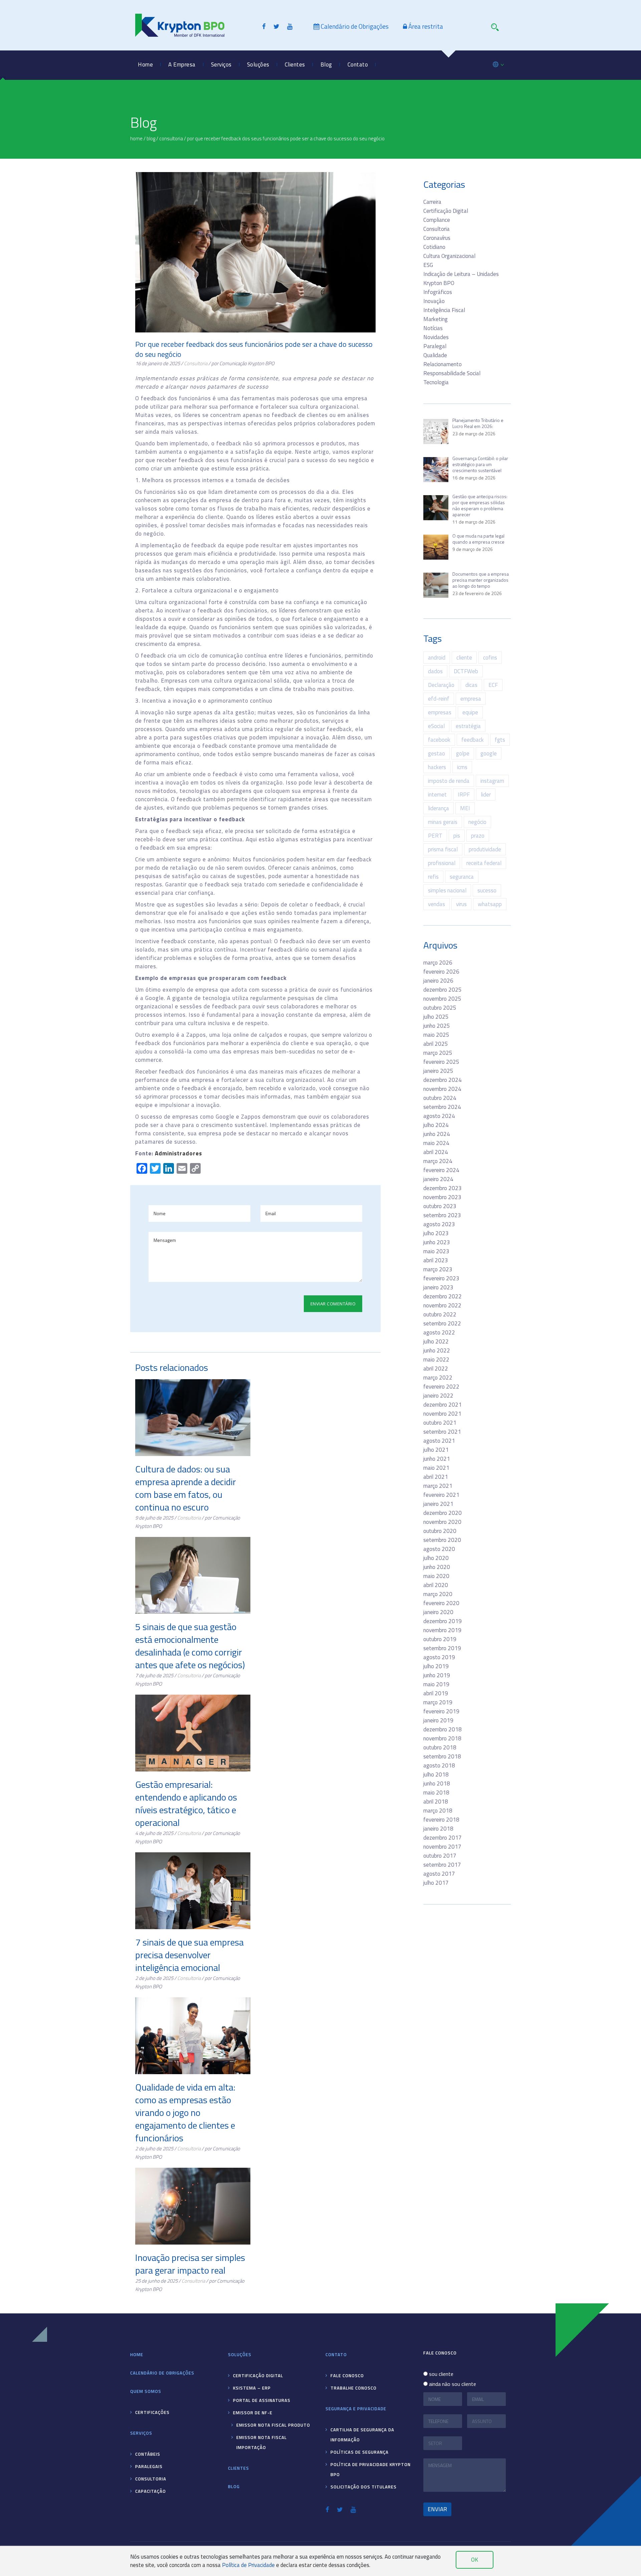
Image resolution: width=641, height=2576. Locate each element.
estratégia (468, 726)
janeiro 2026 (438, 981)
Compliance (437, 220)
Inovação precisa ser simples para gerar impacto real (190, 2264)
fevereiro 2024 (441, 1170)
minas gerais (443, 822)
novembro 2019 (442, 1630)
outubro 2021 (440, 1423)
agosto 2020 (439, 1549)
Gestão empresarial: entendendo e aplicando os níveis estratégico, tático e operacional (186, 1803)
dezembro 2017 (443, 1838)
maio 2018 (436, 1793)
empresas (440, 712)
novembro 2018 (442, 1738)
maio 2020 (436, 1576)
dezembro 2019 (443, 1621)
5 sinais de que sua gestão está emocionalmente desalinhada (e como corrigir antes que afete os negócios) (190, 1646)
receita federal (484, 863)
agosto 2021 (439, 1441)
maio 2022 (436, 1359)
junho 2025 (437, 1026)
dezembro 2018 (443, 1729)
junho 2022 (437, 1350)
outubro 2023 (440, 1206)
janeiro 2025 (438, 1071)
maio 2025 (436, 1035)
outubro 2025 (440, 1008)
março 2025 (438, 1053)
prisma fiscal (443, 849)
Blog (326, 64)
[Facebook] (264, 26)
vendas (437, 904)
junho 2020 (437, 1567)
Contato (358, 64)
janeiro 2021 (438, 1504)
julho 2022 (436, 1341)
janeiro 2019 (438, 1720)
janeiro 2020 (438, 1612)
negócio (477, 822)
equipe (470, 712)
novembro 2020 (442, 1522)
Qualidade (435, 355)
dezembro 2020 (443, 1513)
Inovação (434, 301)
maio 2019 (436, 1684)
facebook (439, 740)
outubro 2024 (440, 1098)
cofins (490, 658)
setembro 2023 (442, 1215)
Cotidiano (434, 247)
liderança (439, 808)
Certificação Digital (446, 211)
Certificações (184, 111)
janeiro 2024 (438, 1179)
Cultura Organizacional (449, 256)
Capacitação (226, 154)
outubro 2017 (440, 1856)
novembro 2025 (442, 999)
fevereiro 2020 (441, 1603)
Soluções (258, 64)
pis (457, 836)
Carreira (432, 202)
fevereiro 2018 (441, 1820)
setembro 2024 (442, 1107)
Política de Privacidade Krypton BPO (371, 2469)
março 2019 (438, 1702)
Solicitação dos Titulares (364, 2487)
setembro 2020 (442, 1540)
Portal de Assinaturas (273, 111)
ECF (493, 685)
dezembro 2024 (443, 1080)
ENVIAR (437, 2509)
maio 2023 (436, 1251)
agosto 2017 (439, 1874)
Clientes (295, 64)
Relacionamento (443, 364)
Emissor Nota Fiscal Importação (355, 154)
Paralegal (435, 346)
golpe (463, 753)
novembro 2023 (442, 1197)
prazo (478, 836)
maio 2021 (436, 1468)
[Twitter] (276, 26)
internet (437, 795)
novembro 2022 (442, 1305)
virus (461, 904)
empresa (471, 699)
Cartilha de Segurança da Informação (362, 2435)
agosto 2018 (439, 1765)
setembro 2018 (442, 1756)
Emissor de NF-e (268, 133)
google (489, 753)
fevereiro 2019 (441, 1711)
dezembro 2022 (443, 1296)
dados (435, 671)
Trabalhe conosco (369, 111)
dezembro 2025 (443, 990)
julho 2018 (436, 1774)
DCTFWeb (466, 671)
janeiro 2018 (438, 1829)
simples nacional (447, 890)
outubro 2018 (440, 1747)
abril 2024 (436, 1152)
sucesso (487, 890)
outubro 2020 (440, 1531)
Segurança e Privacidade (356, 2409)
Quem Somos (184, 90)
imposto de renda (449, 781)
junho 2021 (437, 1459)
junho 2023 (437, 1242)
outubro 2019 (440, 1639)
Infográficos (438, 292)
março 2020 (438, 1594)
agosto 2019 (439, 1657)
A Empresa (182, 64)
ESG (428, 265)
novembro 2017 (442, 1847)
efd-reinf (439, 699)
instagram (492, 781)
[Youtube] (290, 26)
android (437, 658)
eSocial (436, 726)
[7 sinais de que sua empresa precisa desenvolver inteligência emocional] (193, 1891)
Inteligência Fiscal (444, 310)
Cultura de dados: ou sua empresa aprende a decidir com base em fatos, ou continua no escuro (186, 1488)
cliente (464, 658)
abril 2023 (436, 1260)
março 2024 (438, 1161)
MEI (465, 808)
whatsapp (490, 904)
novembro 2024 (442, 1089)
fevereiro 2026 (441, 972)
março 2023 (438, 1269)
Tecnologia (436, 382)
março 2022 (438, 1378)
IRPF (464, 795)
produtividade (485, 849)
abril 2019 (436, 1693)
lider (486, 795)
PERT (435, 836)
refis (433, 877)
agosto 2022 (439, 1332)
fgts (500, 740)
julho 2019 (436, 1666)
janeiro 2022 (438, 1396)
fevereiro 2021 (441, 1495)
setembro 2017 (442, 1865)
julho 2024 (436, 1125)
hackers (437, 767)
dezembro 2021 (443, 1405)
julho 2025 (436, 1017)
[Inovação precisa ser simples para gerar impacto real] (193, 2206)
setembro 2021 (442, 1432)
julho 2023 (436, 1233)
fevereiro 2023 (441, 1278)
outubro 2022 (440, 1314)
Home (145, 64)
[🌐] (498, 61)
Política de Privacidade (248, 2565)
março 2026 (438, 963)
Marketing (436, 319)
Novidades (436, 337)
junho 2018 (437, 1783)
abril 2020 (436, 1585)
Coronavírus (437, 238)
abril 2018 (436, 1802)
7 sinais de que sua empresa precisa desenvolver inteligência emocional (189, 1955)
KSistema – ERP (268, 90)
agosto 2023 (439, 1224)
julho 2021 (436, 1450)
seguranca (462, 877)
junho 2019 (437, 1675)
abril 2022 (436, 1369)
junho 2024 (437, 1134)
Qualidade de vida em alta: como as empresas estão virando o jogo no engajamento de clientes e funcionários (185, 2112)
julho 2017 (436, 1883)
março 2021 (438, 1486)
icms (462, 767)
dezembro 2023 (443, 1188)
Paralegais (224, 111)
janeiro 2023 (438, 1287)
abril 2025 (436, 1044)
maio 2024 (436, 1143)
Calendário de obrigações (162, 2373)
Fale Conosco (364, 90)
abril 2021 (436, 1477)
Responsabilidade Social (197, 133)
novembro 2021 (442, 1414)
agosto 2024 (439, 1116)
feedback (473, 740)
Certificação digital (258, 2376)
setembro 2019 (442, 1648)
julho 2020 (436, 1558)
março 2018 (438, 1811)
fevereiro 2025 (441, 1062)
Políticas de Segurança (360, 2452)
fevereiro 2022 (441, 1387)
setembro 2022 (442, 1323)
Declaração (441, 685)
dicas (471, 685)
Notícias (433, 328)
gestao (437, 753)
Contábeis (224, 90)
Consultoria (225, 133)
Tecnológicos (227, 175)
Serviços (221, 64)
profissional (442, 863)
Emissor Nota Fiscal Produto (351, 133)
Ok (475, 2560)
